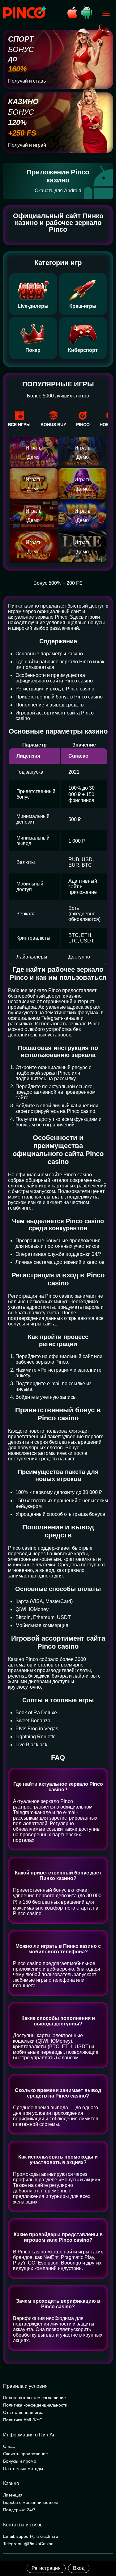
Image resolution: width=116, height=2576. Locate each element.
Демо (33, 457)
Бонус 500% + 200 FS (58, 583)
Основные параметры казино (49, 654)
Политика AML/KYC (23, 2420)
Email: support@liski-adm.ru (31, 2536)
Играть (34, 448)
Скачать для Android (58, 191)
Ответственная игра (23, 2412)
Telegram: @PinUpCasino (28, 2544)
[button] (105, 2550)
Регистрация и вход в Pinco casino (55, 689)
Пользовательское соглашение (34, 2398)
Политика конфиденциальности (35, 2405)
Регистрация (46, 2568)
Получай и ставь (27, 81)
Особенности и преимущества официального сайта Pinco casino (54, 678)
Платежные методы (23, 2468)
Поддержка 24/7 (19, 2510)
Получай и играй (27, 145)
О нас (9, 2446)
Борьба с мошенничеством (30, 2502)
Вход (79, 2568)
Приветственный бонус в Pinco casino (59, 697)
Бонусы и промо (20, 2461)
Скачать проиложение (26, 2454)
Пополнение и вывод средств (50, 705)
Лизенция (13, 2495)
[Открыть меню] (106, 13)
